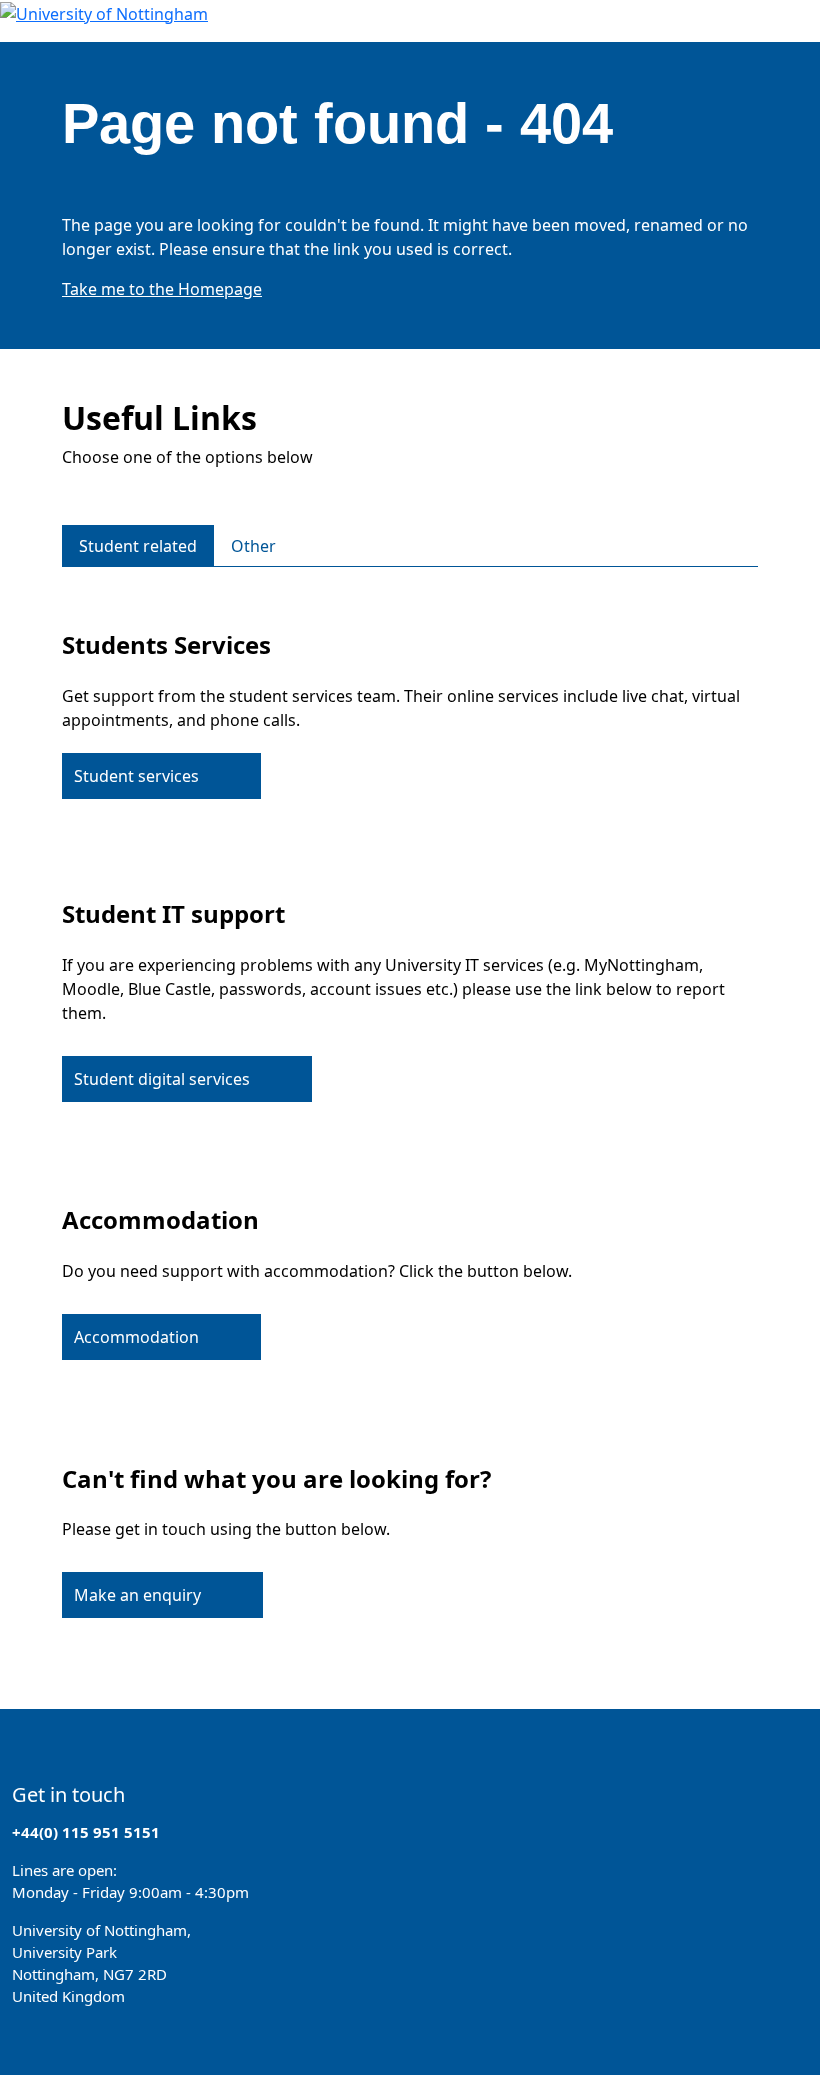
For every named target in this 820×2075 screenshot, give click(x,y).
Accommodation (136, 1337)
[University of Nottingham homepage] (104, 12)
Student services (136, 776)
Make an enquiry (137, 1595)
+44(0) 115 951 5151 (86, 1832)
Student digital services (162, 1079)
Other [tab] (253, 546)
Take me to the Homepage (162, 289)
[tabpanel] (410, 1113)
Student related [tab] (138, 546)
